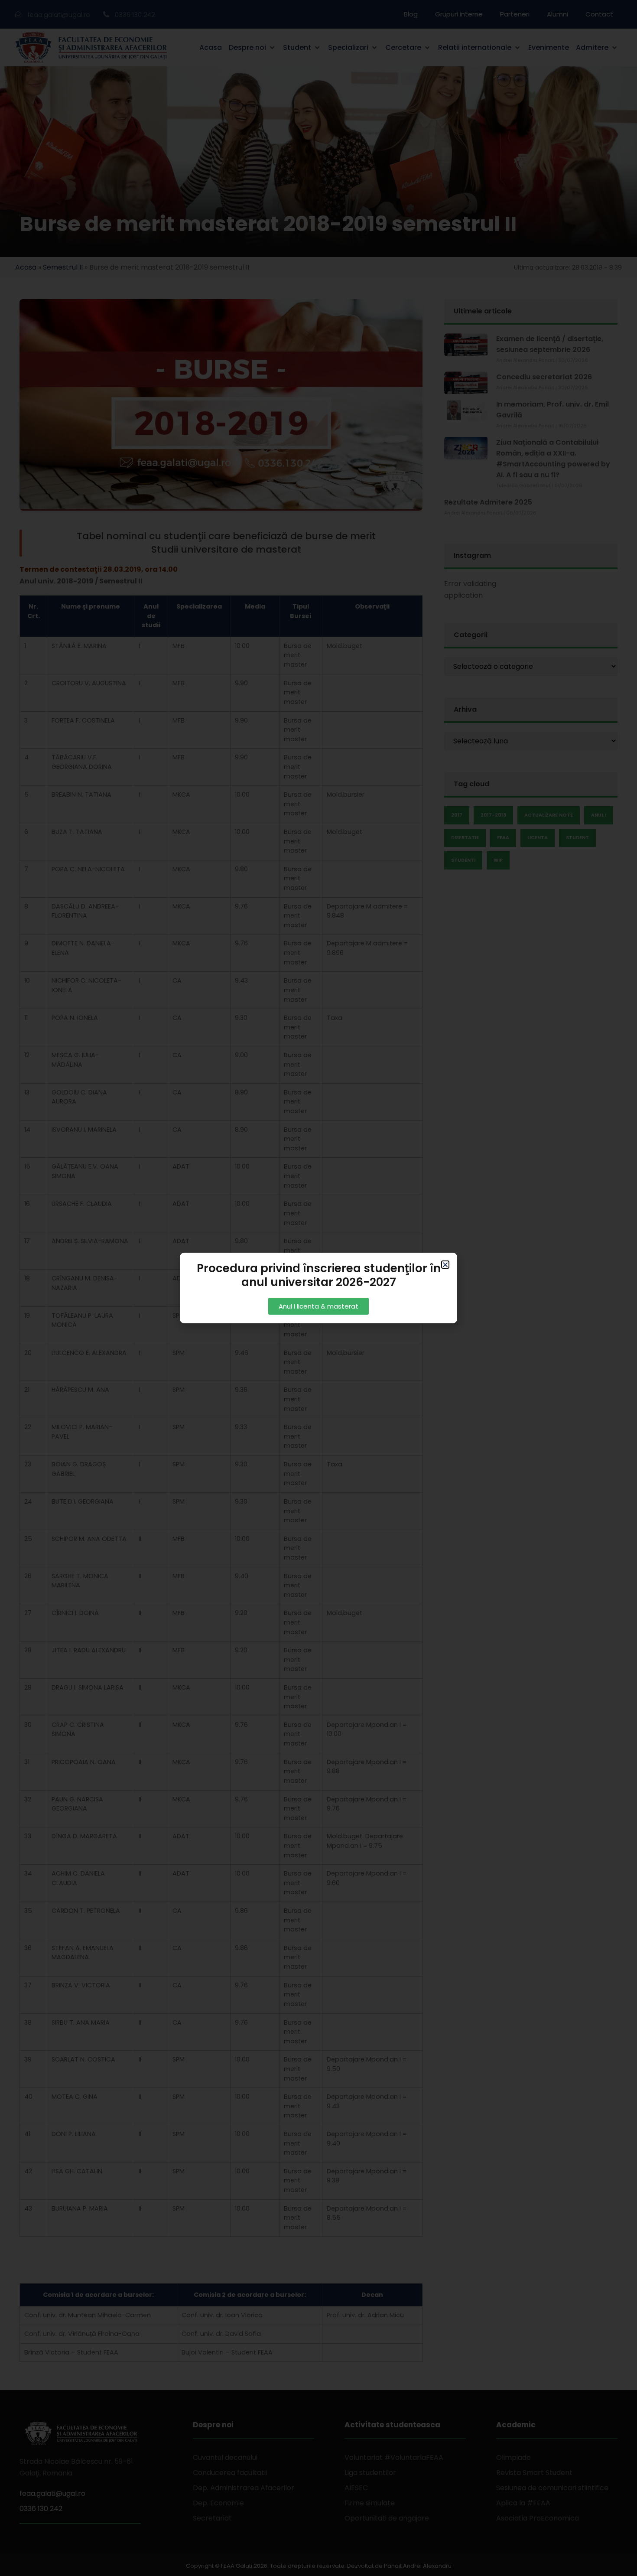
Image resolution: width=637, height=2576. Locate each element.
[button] (445, 1265)
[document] (318, 1288)
